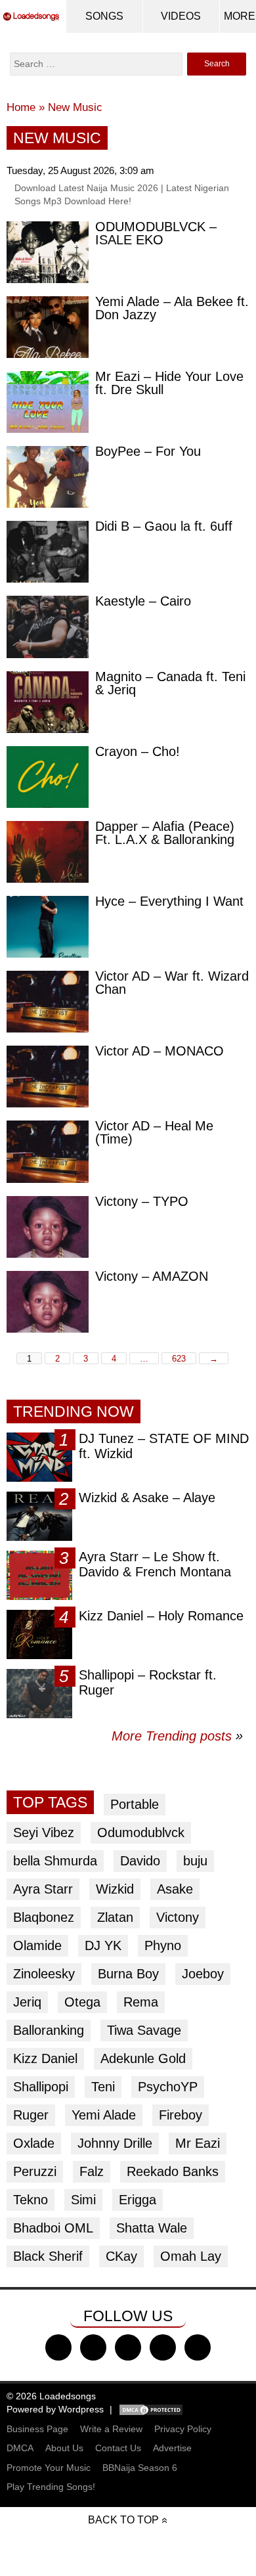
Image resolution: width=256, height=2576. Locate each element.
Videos (181, 16)
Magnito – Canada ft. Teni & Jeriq (170, 683)
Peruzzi (35, 2171)
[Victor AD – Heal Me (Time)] (48, 1151)
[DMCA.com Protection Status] (151, 2409)
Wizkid (115, 1889)
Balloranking (49, 2030)
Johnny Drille (115, 2143)
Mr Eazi (198, 2143)
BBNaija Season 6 (140, 2468)
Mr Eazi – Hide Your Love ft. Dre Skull (169, 383)
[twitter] (93, 2347)
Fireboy (181, 2115)
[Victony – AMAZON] (48, 1302)
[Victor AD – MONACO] (48, 1077)
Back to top (123, 2520)
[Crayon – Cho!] (48, 777)
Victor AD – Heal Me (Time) (154, 1132)
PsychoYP (168, 2087)
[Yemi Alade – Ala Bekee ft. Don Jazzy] (48, 327)
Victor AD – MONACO (160, 1051)
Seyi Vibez (44, 1832)
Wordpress (81, 2409)
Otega (82, 2002)
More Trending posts (177, 1736)
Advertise (172, 2448)
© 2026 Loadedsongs (51, 2396)
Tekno (31, 2200)
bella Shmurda (55, 1861)
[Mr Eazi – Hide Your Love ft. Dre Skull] (48, 402)
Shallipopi (41, 2087)
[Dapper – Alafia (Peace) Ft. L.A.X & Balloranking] (48, 852)
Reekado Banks (173, 2171)
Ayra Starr (43, 1889)
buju (195, 1861)
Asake (175, 1889)
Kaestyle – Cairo (143, 601)
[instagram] (128, 2347)
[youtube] (163, 2347)
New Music (75, 107)
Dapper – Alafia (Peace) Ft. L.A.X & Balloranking (165, 833)
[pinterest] (198, 2347)
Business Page (37, 2429)
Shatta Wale (152, 2228)
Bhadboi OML (53, 2228)
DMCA (20, 2448)
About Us (64, 2448)
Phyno (163, 1945)
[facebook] (58, 2347)
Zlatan (115, 1917)
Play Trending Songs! (51, 2487)
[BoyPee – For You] (48, 477)
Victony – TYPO (142, 1201)
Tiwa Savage (144, 2030)
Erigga (138, 2200)
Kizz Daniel (45, 2058)
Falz (92, 2171)
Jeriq (27, 2002)
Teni (103, 2087)
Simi (83, 2200)
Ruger (31, 2115)
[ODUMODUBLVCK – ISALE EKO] (48, 252)
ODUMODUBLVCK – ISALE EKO (156, 233)
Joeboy (203, 1974)
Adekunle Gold (143, 2058)
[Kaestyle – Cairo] (48, 627)
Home (21, 107)
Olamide (37, 1945)
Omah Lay (191, 2256)
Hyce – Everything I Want (169, 901)
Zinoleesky (44, 1974)
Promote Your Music (49, 2468)
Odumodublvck (141, 1832)
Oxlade (34, 2143)
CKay (121, 2256)
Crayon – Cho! (138, 751)
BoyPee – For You (148, 451)
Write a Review (111, 2429)
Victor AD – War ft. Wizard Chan (172, 983)
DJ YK (103, 1945)
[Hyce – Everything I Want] (48, 927)
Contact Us (118, 2448)
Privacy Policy (183, 2429)
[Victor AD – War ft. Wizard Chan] (48, 1002)
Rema (141, 2002)
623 (179, 1359)
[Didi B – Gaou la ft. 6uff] (48, 552)
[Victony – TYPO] (48, 1227)
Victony (178, 1917)
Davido (140, 1861)
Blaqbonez (44, 1917)
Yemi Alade (104, 2115)
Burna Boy (128, 1974)
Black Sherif (48, 2256)
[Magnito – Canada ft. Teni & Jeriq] (48, 702)
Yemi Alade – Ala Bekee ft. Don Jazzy (172, 308)
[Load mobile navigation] (240, 16)
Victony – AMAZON (152, 1276)
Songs (104, 16)
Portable (135, 1804)
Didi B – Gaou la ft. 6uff (164, 526)
